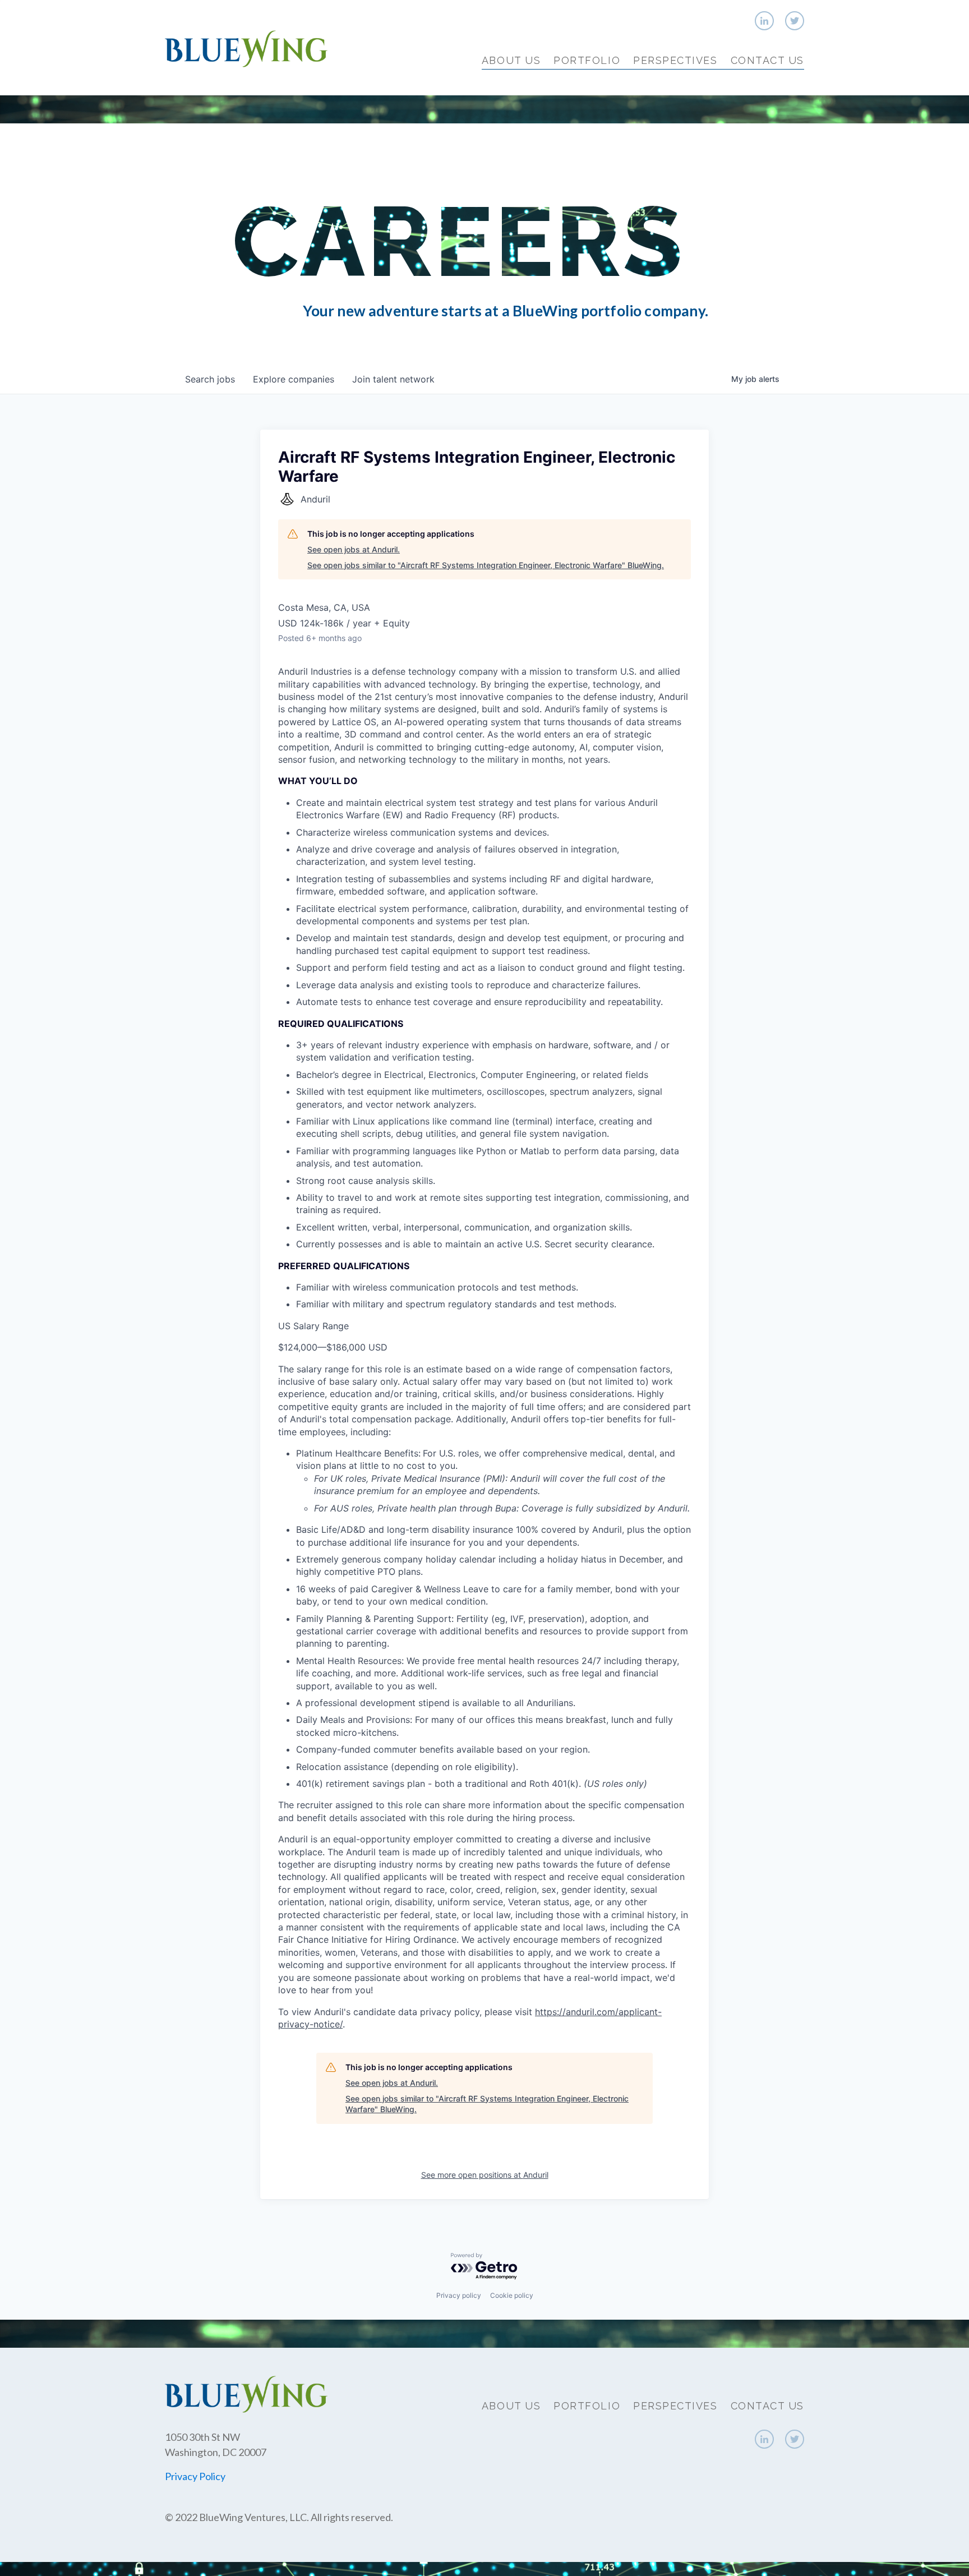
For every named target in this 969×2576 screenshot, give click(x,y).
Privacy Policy (195, 2476)
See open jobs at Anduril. (354, 549)
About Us (511, 60)
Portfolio (587, 60)
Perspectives (675, 60)
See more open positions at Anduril (485, 2175)
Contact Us (767, 60)
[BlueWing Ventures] (246, 47)
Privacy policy (459, 2295)
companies (294, 379)
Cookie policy (512, 2295)
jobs (210, 379)
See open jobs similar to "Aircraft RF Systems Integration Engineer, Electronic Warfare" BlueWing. (486, 565)
